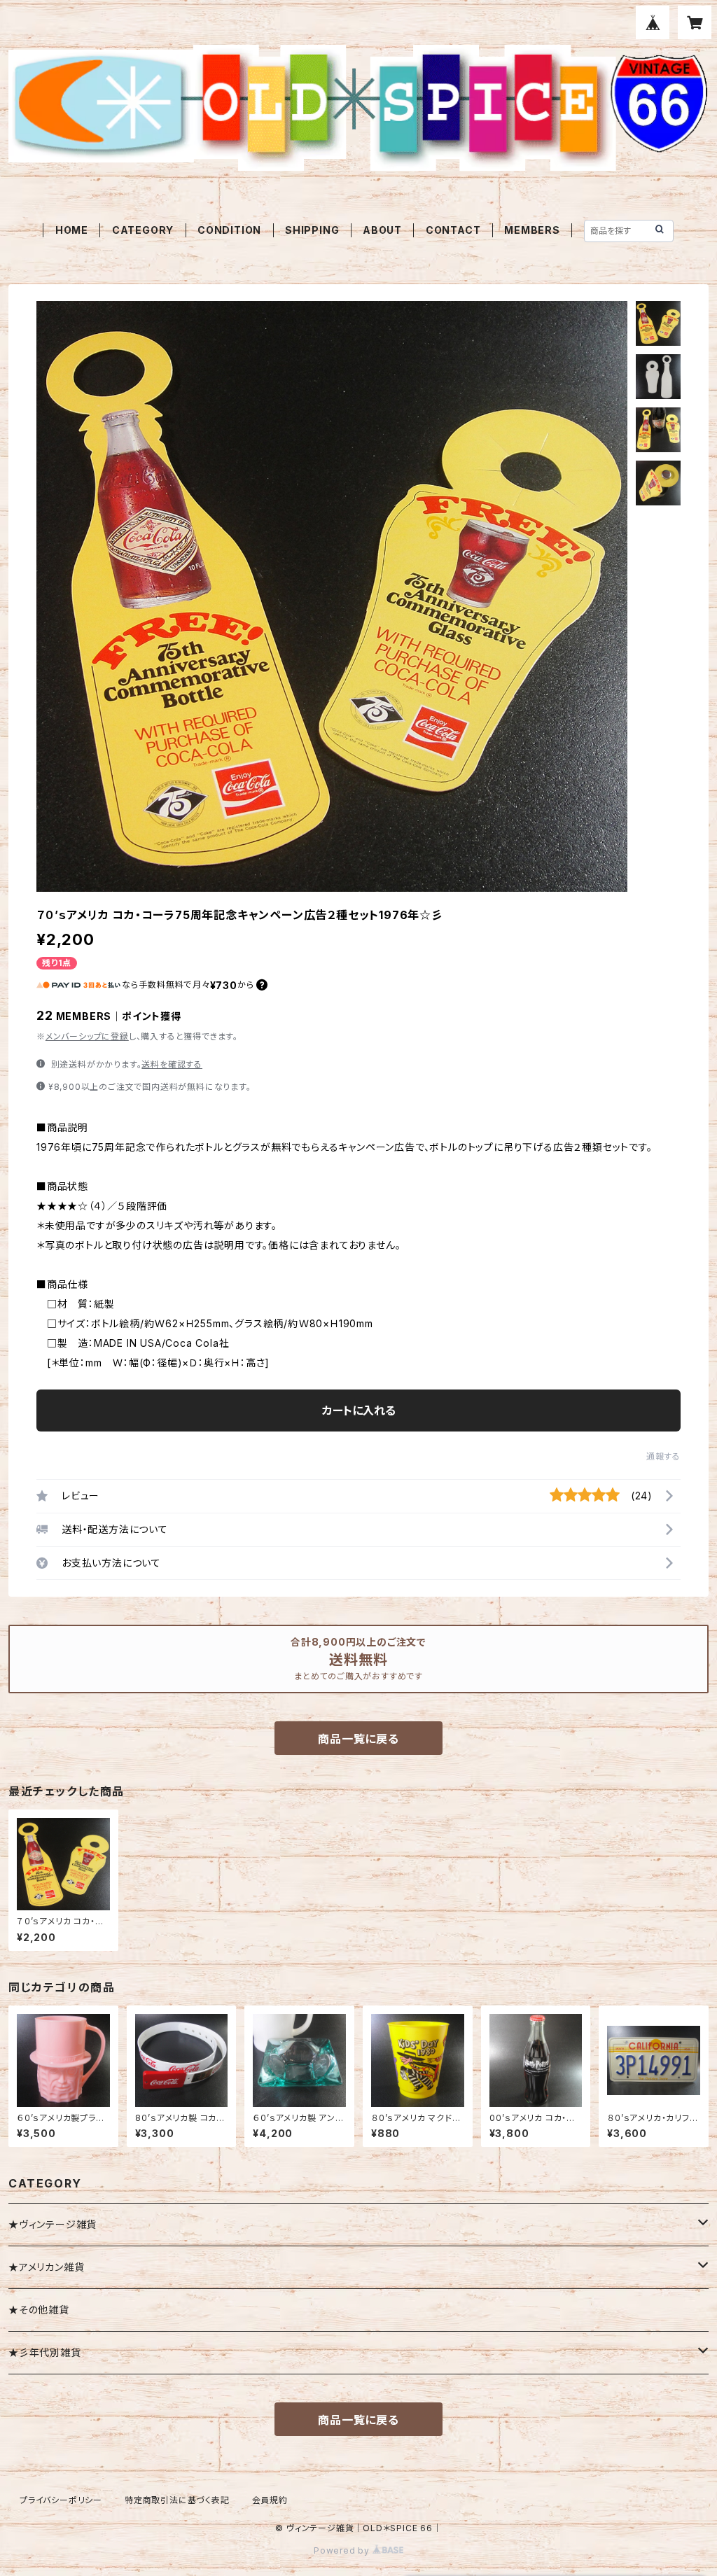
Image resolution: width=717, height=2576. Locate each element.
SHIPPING (312, 230)
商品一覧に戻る (358, 1739)
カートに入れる (359, 1410)
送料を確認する (172, 1064)
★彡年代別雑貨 (45, 2352)
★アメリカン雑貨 (46, 2267)
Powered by (343, 2550)
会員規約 (270, 2500)
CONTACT (453, 230)
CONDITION (229, 230)
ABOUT (382, 230)
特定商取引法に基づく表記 (177, 2500)
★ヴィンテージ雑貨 (53, 2224)
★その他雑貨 (39, 2310)
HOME (72, 230)
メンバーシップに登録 (87, 1036)
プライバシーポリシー (61, 2500)
